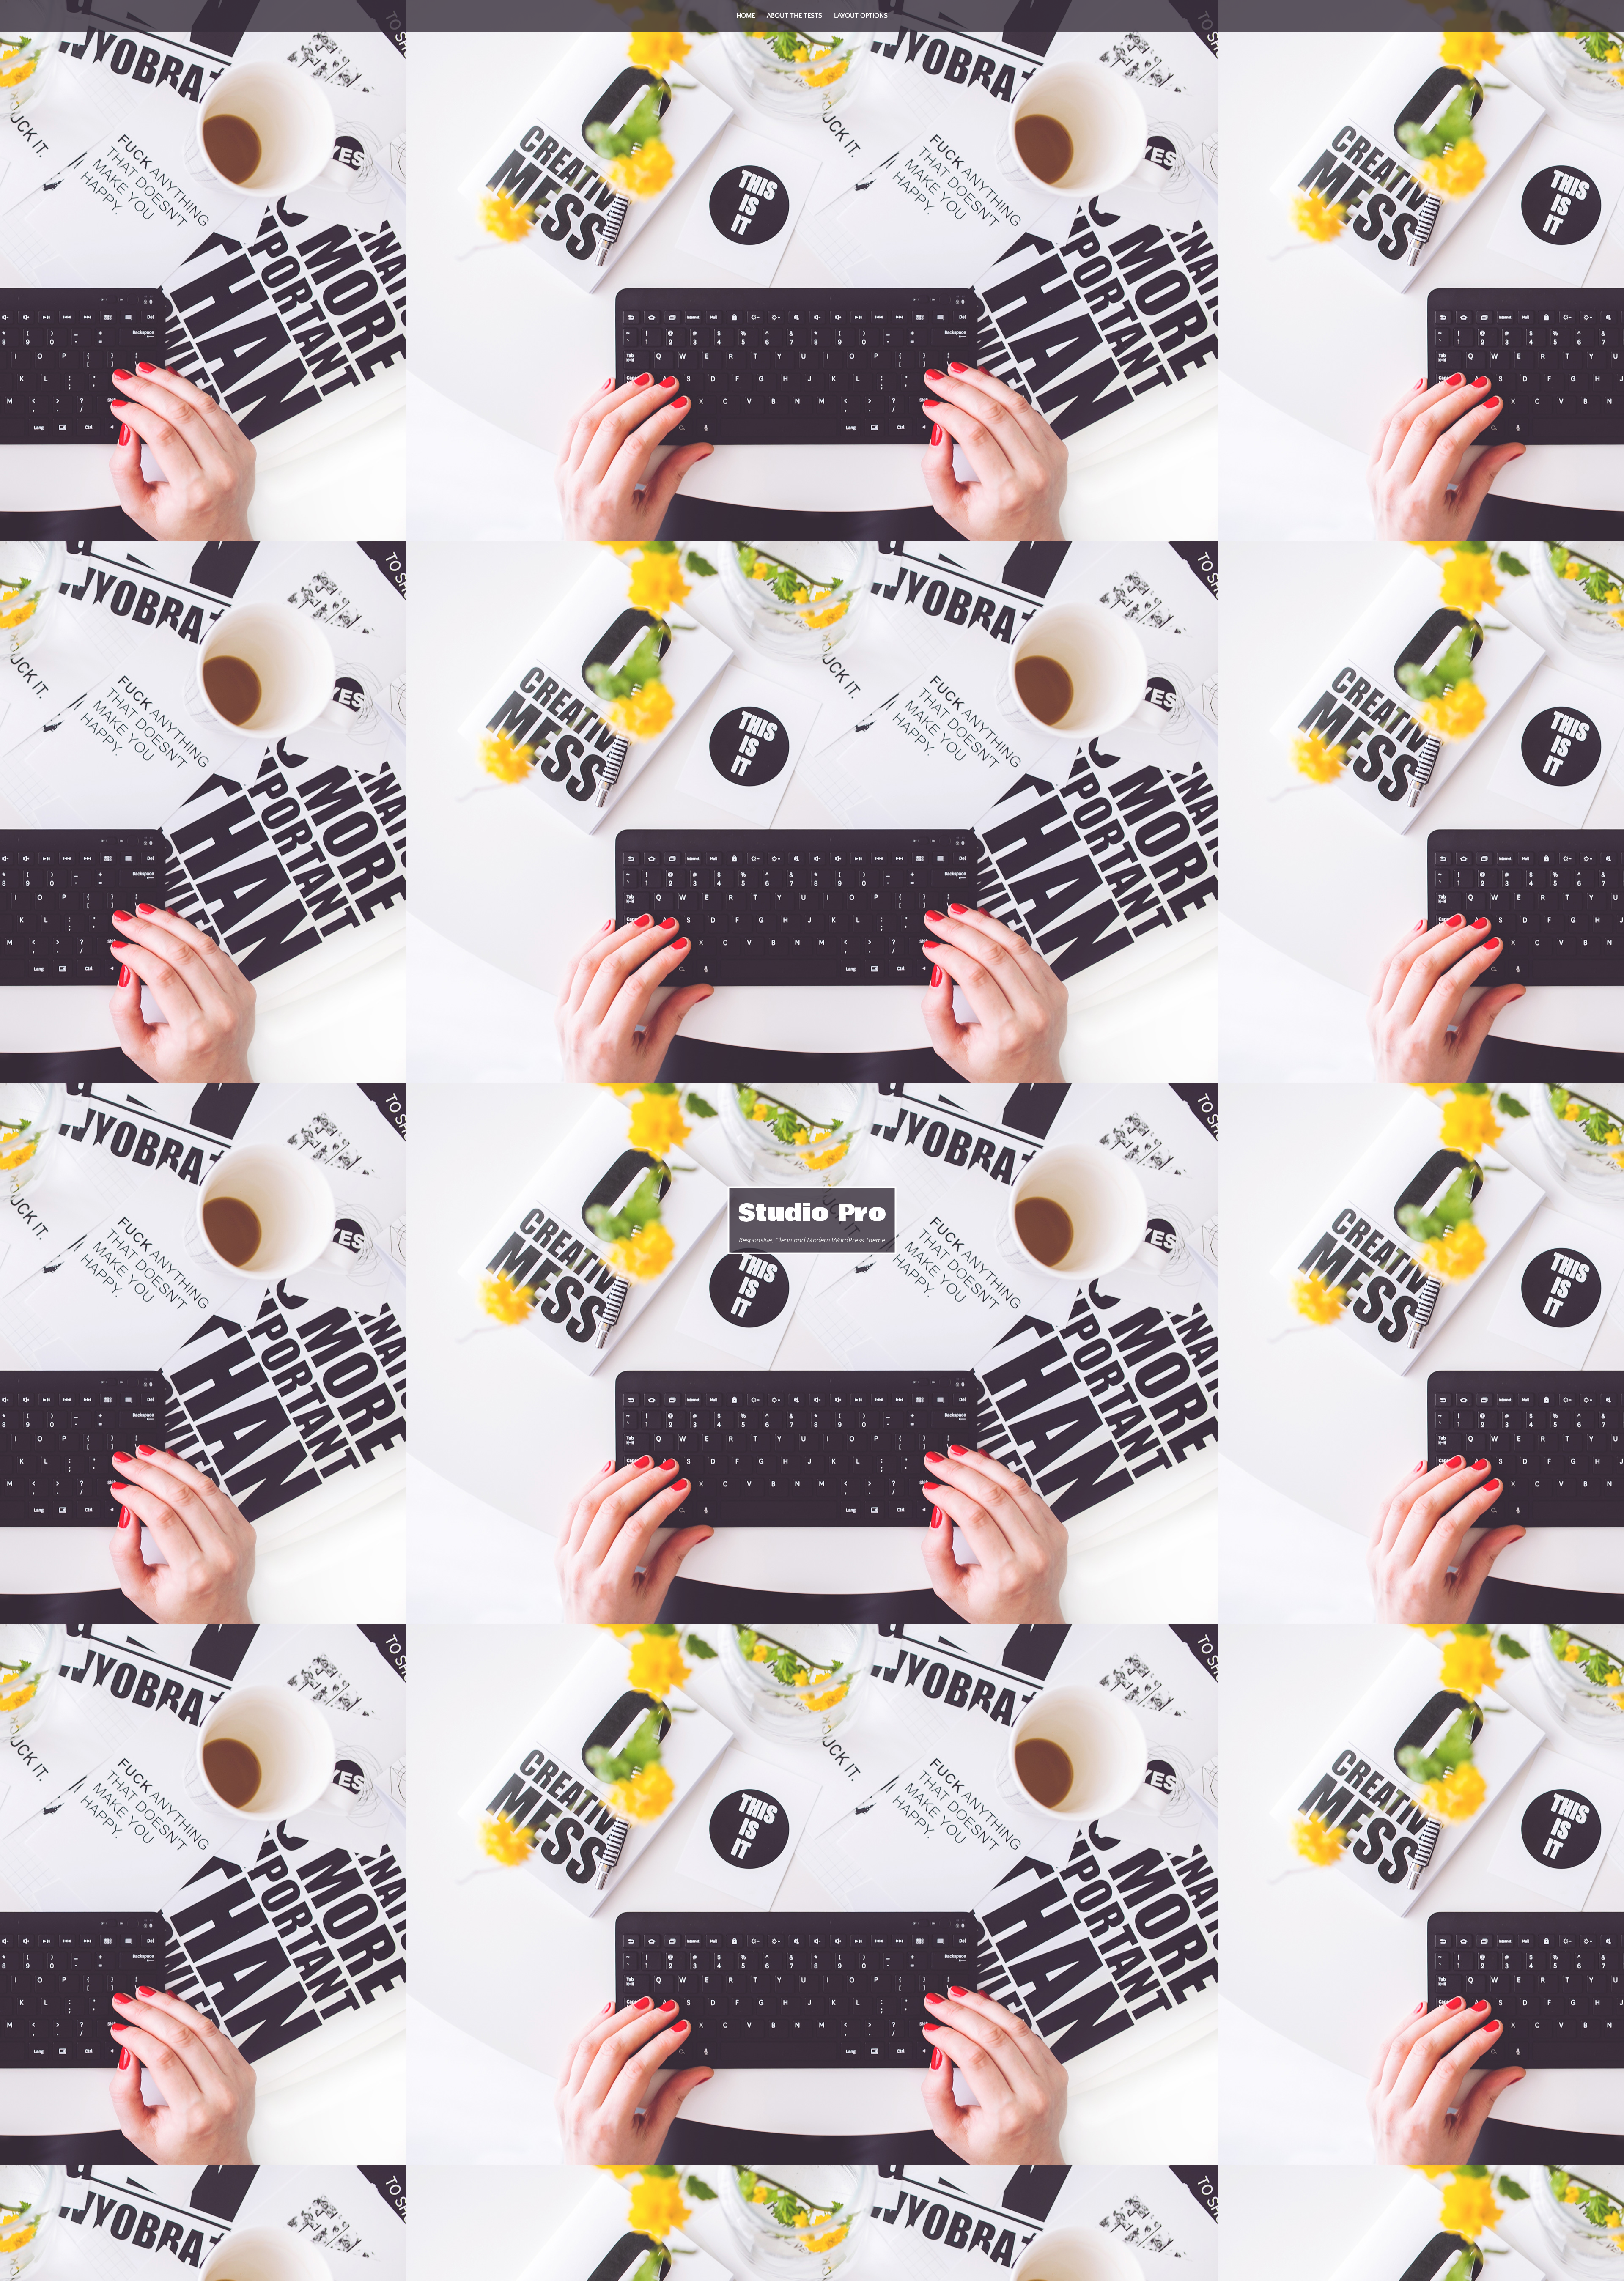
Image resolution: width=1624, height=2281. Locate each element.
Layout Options (861, 16)
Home (746, 16)
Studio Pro (812, 1213)
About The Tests (794, 16)
